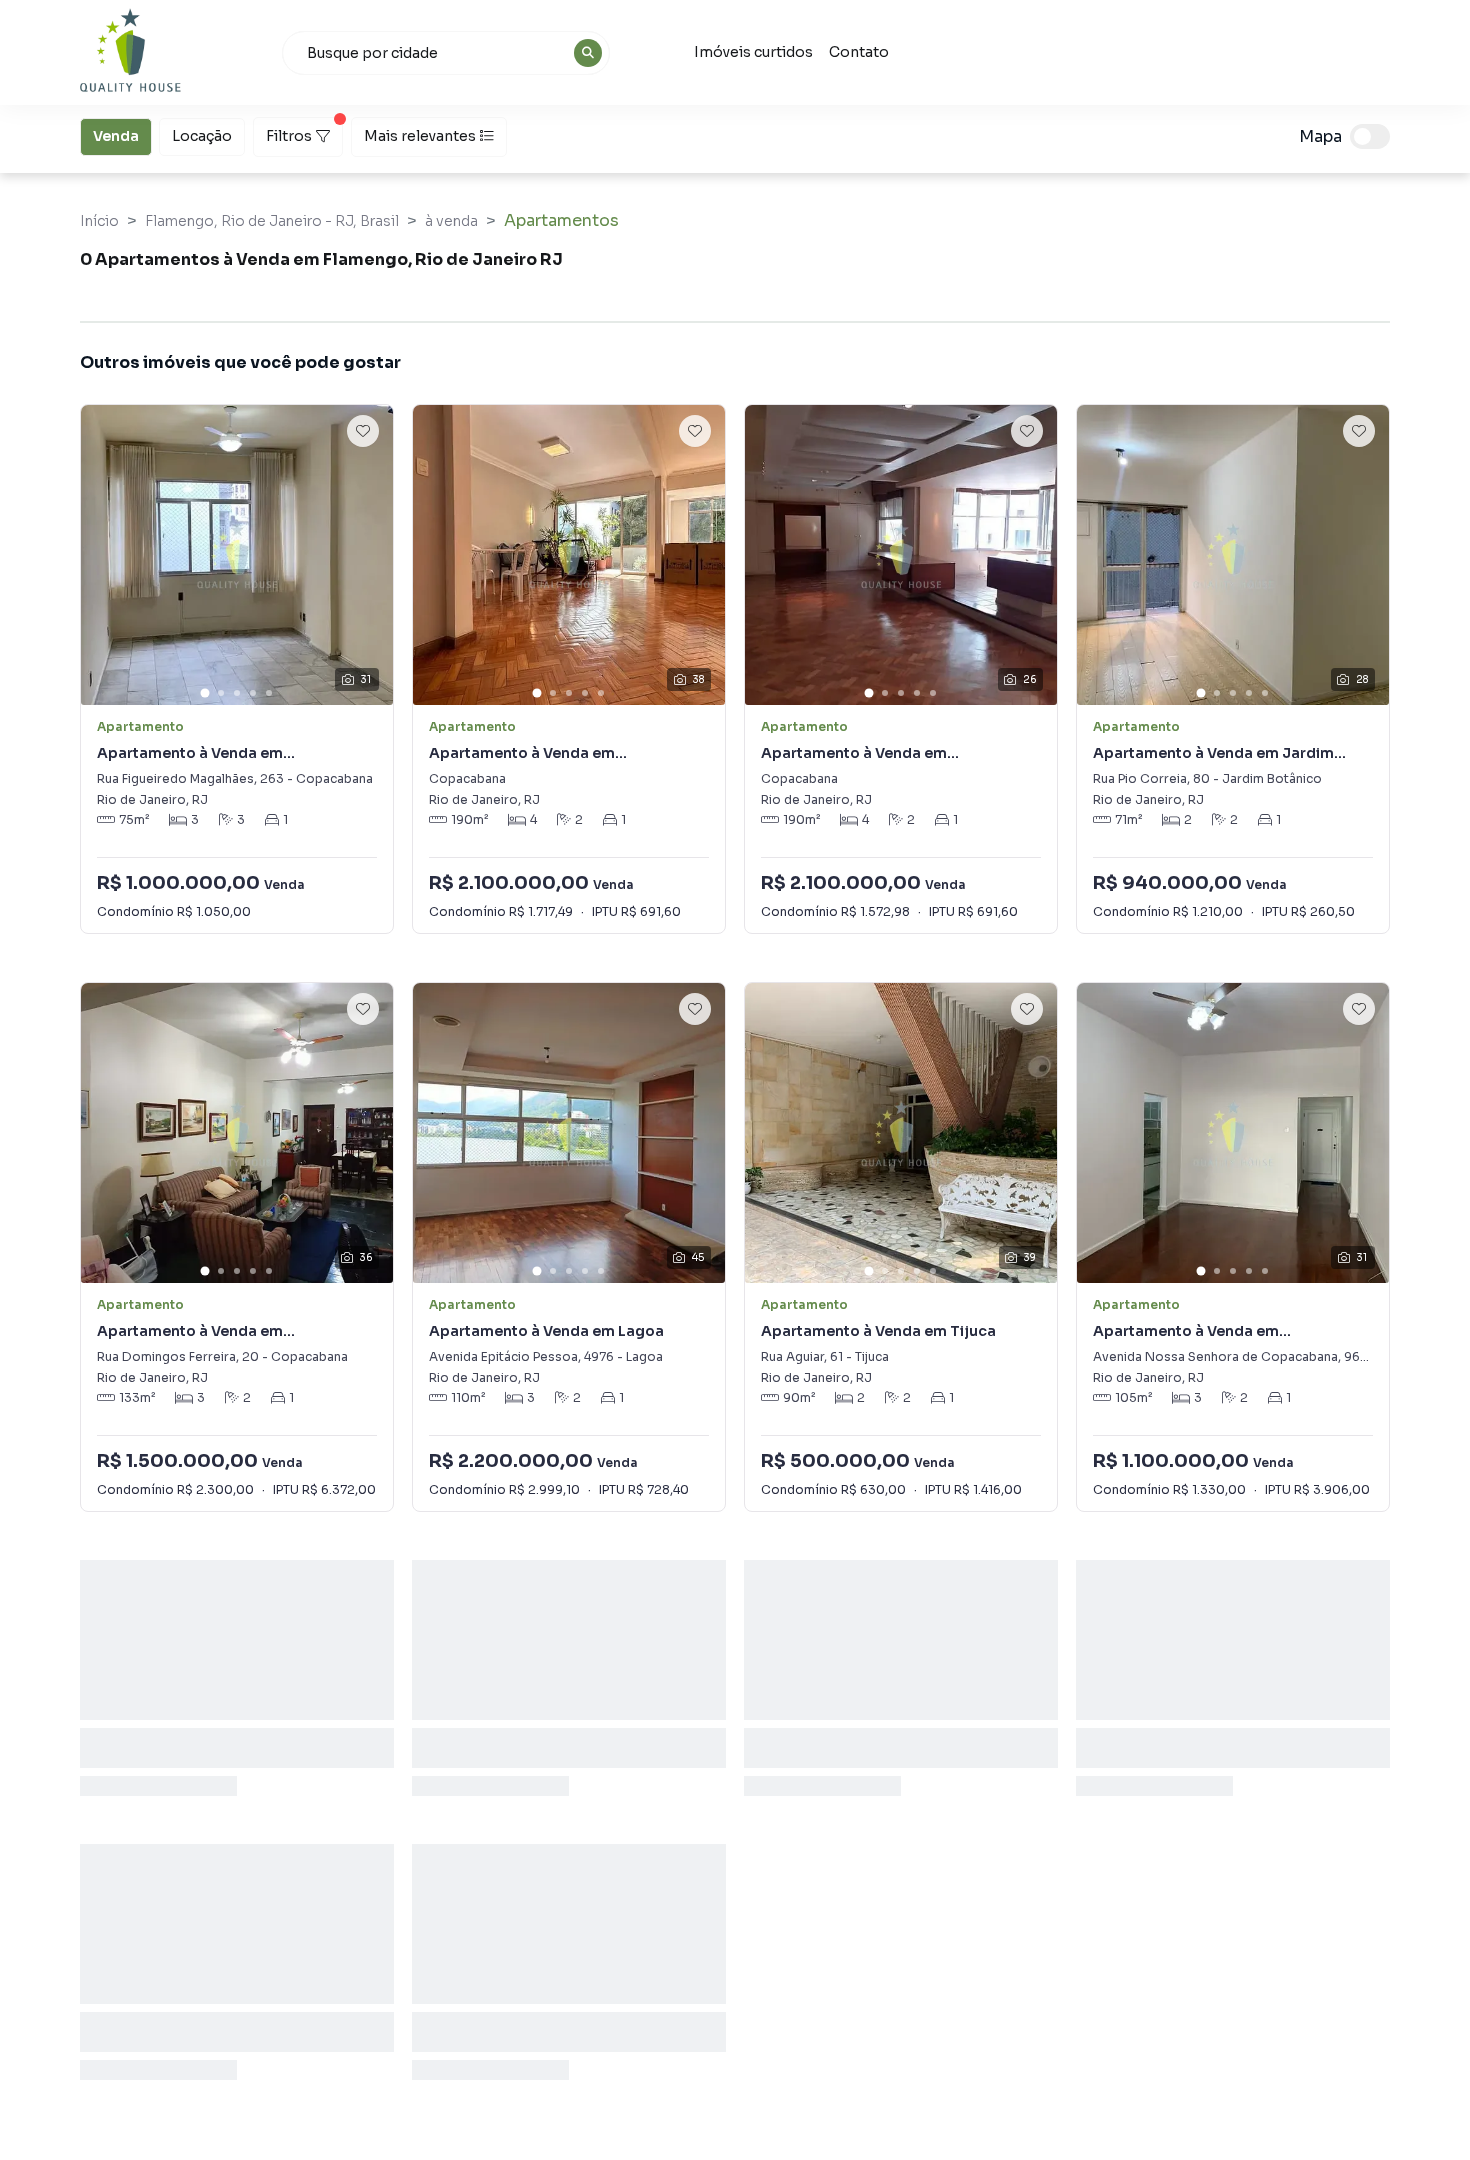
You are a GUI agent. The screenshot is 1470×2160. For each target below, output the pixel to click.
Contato (859, 52)
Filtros (289, 136)
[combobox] (446, 53)
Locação (202, 136)
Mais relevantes (420, 136)
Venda (116, 136)
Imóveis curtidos (753, 52)
